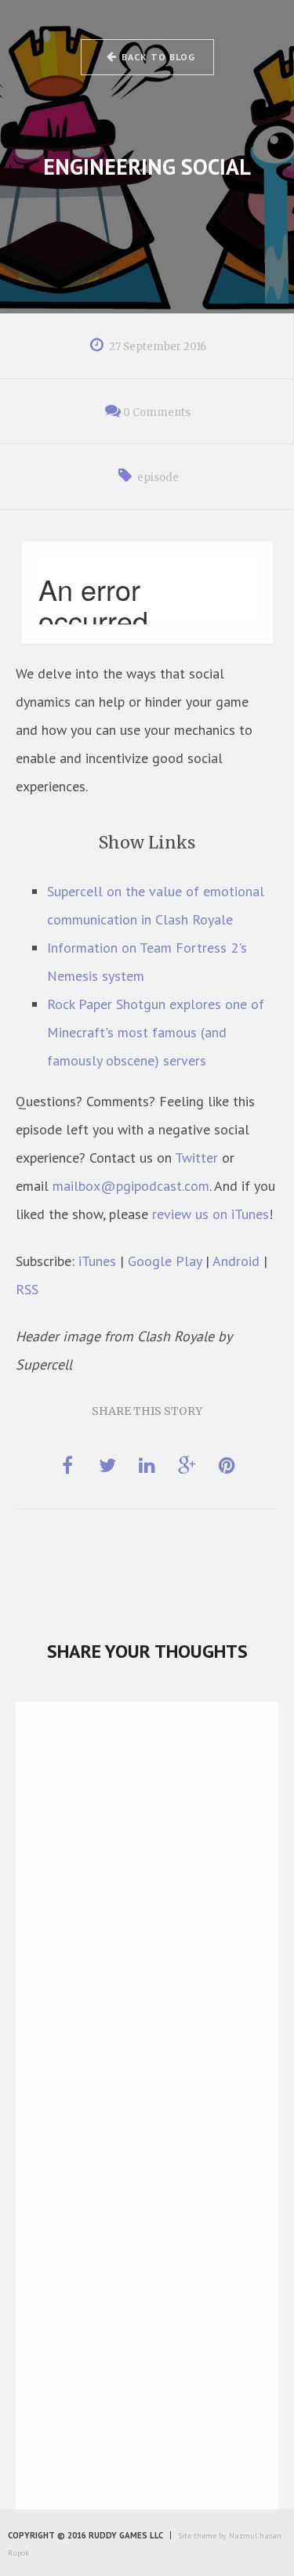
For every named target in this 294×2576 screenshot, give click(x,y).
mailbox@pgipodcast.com (131, 1186)
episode (158, 478)
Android (236, 1261)
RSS (27, 1289)
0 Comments (157, 412)
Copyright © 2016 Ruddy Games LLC (85, 2535)
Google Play (165, 1261)
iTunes (97, 1261)
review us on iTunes (211, 1214)
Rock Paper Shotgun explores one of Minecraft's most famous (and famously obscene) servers (156, 1032)
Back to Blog (158, 57)
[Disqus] (147, 1937)
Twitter (196, 1158)
